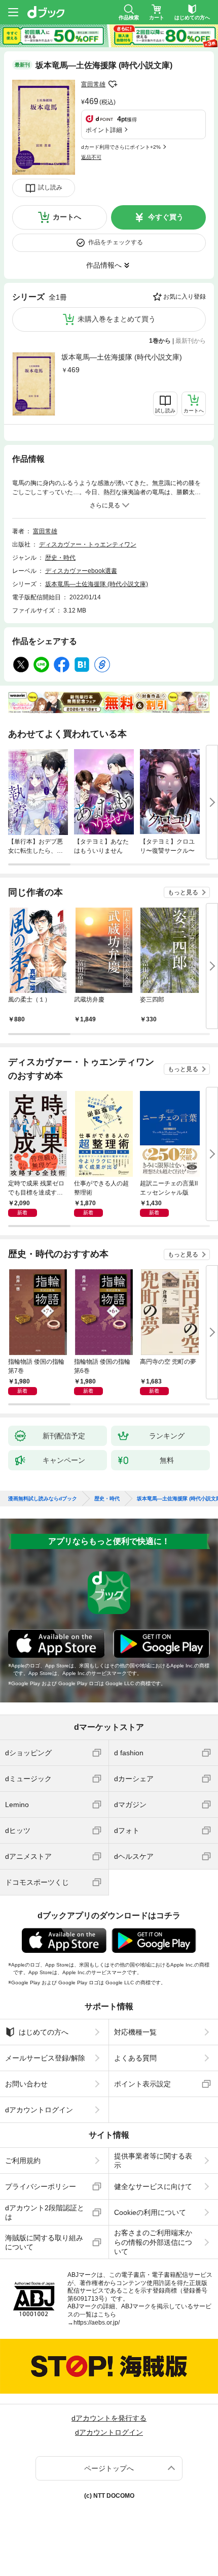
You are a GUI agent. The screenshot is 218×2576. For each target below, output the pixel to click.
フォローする (113, 84)
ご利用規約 (23, 2161)
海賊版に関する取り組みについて (44, 2242)
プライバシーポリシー (41, 2186)
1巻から (160, 341)
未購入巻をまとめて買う (117, 319)
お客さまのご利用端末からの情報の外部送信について (153, 2242)
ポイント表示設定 (142, 2084)
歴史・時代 (60, 558)
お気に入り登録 (185, 297)
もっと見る (183, 892)
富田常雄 (93, 84)
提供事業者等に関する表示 (153, 2161)
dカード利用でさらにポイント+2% (121, 147)
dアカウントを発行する (109, 2418)
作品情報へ (104, 265)
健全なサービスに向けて (153, 2186)
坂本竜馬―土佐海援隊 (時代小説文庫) (122, 357)
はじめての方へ (44, 2032)
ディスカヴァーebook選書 (81, 571)
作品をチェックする (116, 242)
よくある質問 (135, 2058)
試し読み (50, 187)
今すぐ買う (166, 217)
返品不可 (91, 157)
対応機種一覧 (135, 2032)
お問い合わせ (26, 2084)
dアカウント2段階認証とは (45, 2212)
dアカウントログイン (39, 2110)
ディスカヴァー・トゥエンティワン (88, 544)
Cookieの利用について (150, 2212)
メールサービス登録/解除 (45, 2058)
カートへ (67, 217)
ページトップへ (109, 2468)
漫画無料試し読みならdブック (43, 1499)
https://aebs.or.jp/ (97, 2323)
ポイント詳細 (104, 130)
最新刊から (191, 341)
